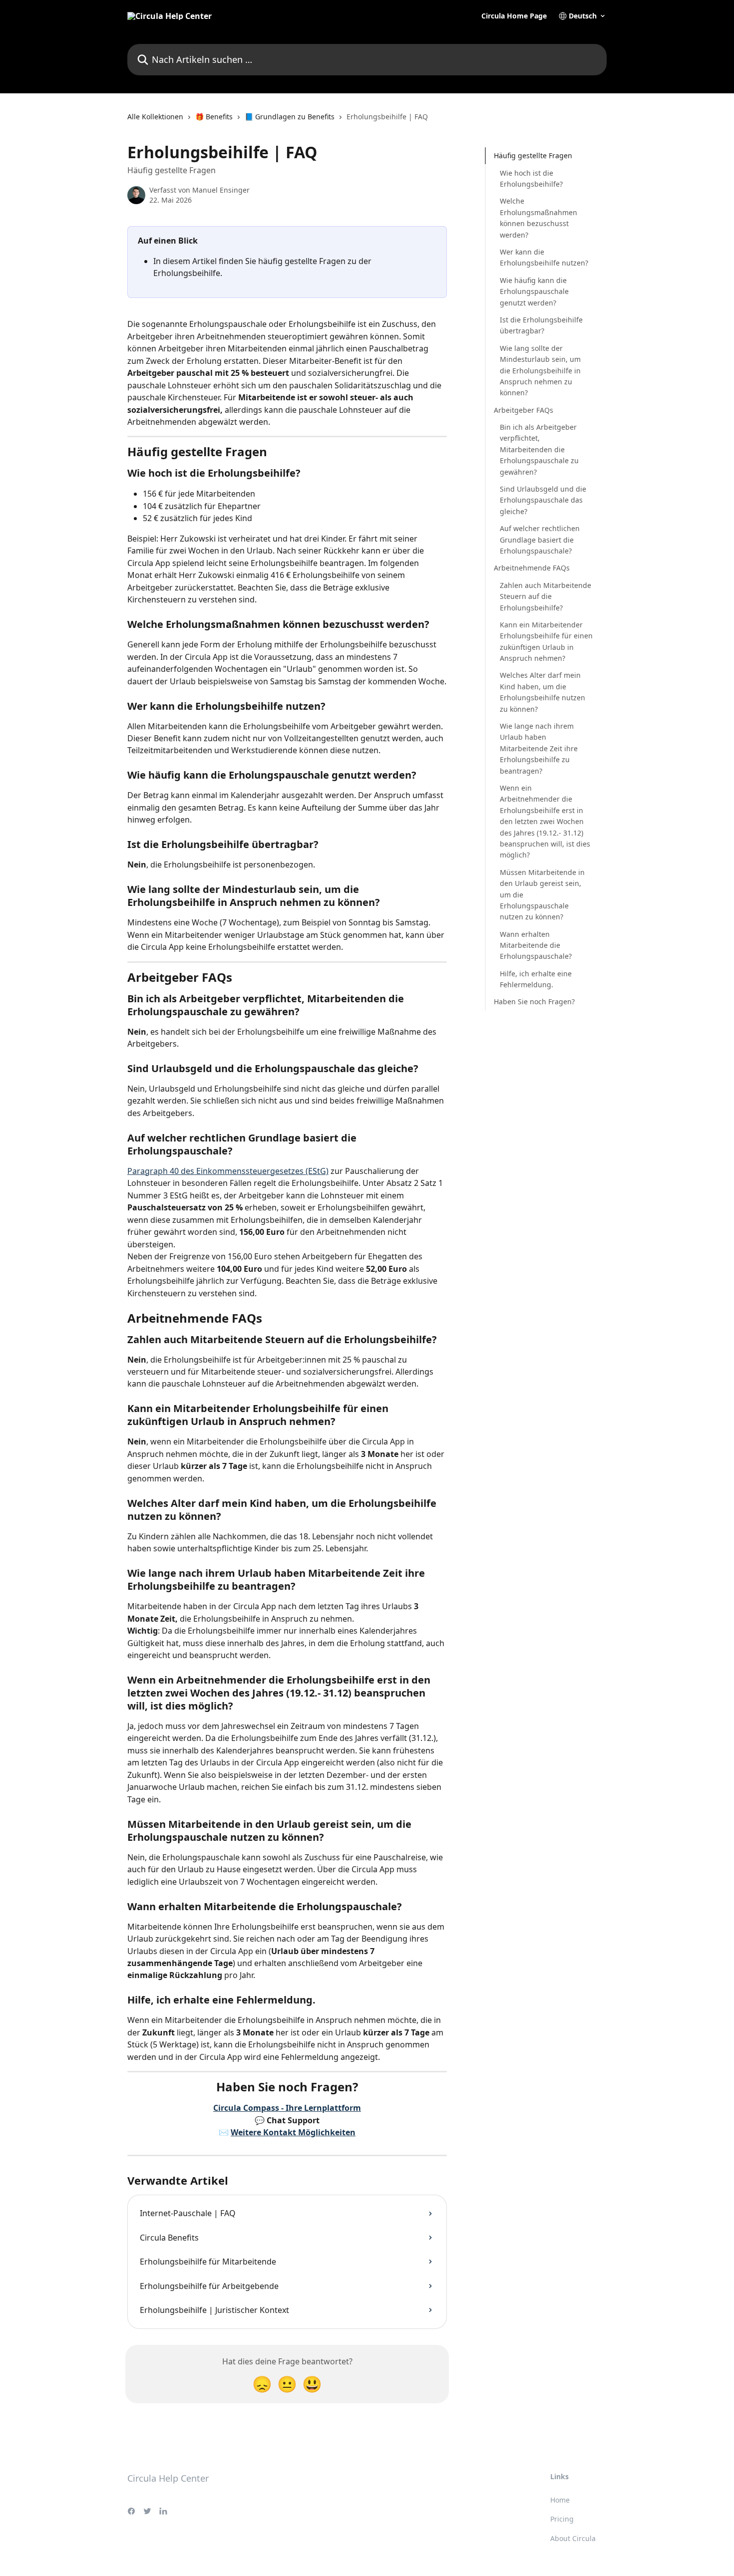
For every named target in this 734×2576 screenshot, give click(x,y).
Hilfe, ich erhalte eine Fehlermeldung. (536, 979)
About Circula (573, 2538)
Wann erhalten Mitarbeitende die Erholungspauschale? (536, 945)
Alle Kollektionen (155, 117)
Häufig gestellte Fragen (533, 155)
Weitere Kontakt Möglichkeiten (293, 2132)
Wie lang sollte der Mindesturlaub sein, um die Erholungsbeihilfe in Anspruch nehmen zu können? (540, 370)
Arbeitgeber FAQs (524, 410)
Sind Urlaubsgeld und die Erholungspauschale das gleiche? (543, 500)
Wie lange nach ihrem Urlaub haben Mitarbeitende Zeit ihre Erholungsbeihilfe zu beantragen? (539, 748)
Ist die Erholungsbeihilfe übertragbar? (541, 325)
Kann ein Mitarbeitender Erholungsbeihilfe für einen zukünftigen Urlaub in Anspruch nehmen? (546, 641)
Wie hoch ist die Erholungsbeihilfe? (531, 178)
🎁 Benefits (214, 117)
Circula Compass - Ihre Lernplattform (287, 2108)
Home (560, 2500)
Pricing (562, 2519)
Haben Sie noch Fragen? (534, 1002)
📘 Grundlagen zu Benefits (290, 117)
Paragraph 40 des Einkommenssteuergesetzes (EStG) (228, 1171)
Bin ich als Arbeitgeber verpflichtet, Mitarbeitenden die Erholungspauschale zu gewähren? (539, 449)
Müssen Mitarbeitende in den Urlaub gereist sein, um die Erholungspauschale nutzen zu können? (542, 894)
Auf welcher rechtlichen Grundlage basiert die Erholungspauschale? (540, 540)
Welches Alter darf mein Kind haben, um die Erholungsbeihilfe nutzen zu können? (543, 692)
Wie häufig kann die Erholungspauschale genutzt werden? (534, 291)
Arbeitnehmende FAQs (532, 568)
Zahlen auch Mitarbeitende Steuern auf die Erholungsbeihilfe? (546, 596)
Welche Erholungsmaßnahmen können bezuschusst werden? (539, 218)
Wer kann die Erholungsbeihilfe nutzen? (544, 257)
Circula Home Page (514, 16)
